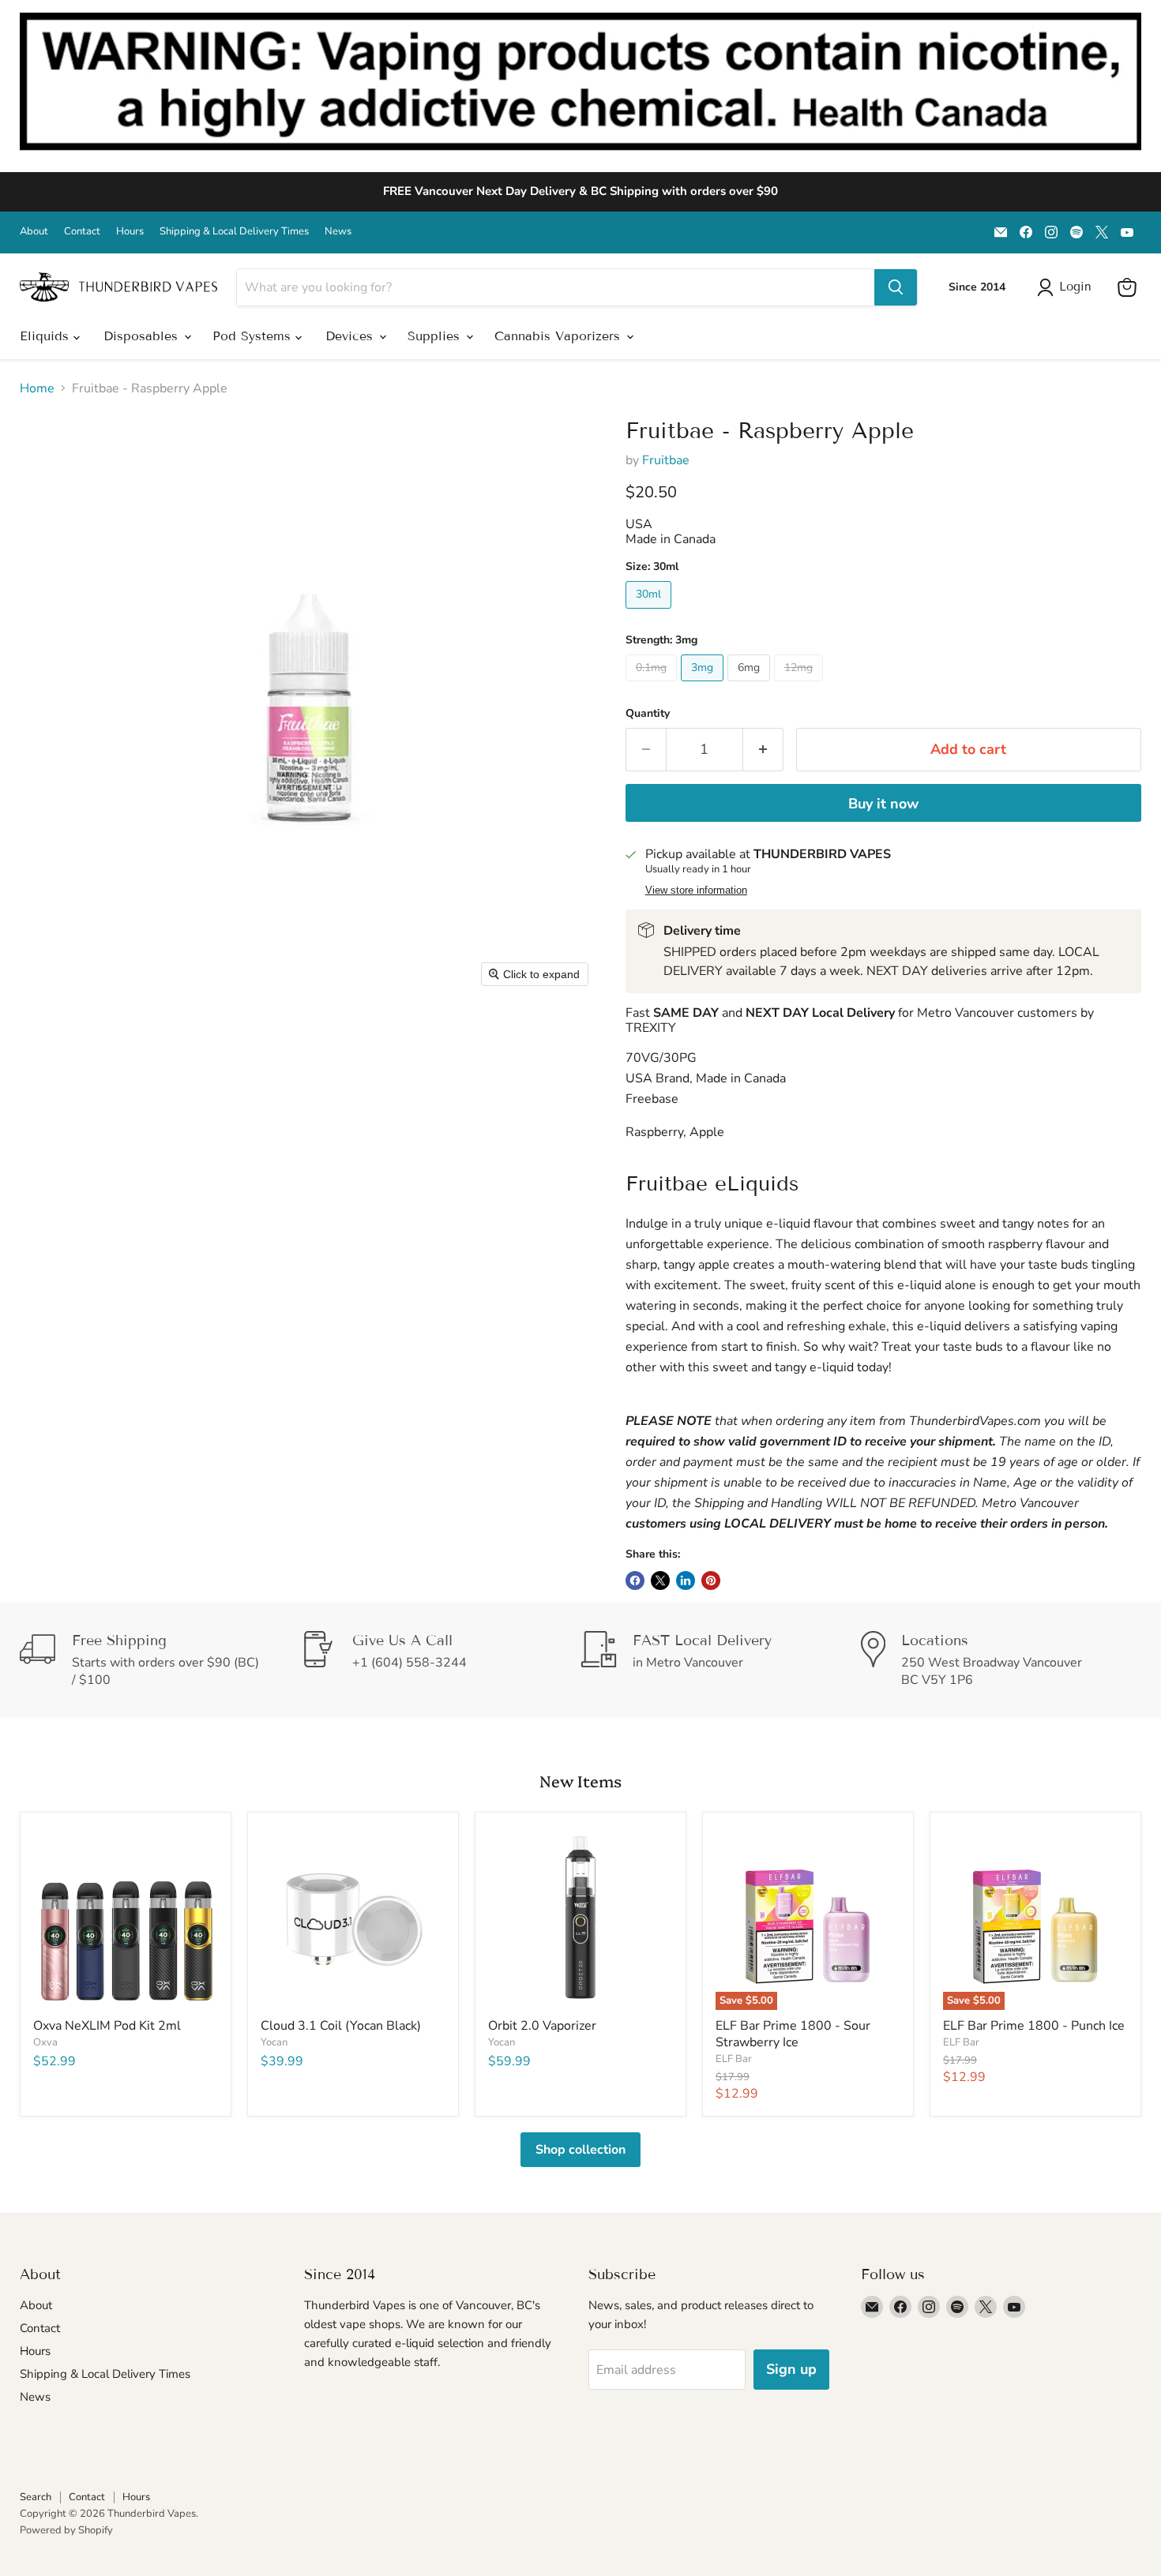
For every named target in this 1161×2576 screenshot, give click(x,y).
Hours (130, 232)
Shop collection (580, 2150)
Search (36, 2497)
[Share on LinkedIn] (686, 1580)
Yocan (274, 2042)
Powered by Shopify (66, 2530)
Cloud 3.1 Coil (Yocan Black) (341, 2026)
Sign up (791, 2369)
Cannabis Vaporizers (560, 336)
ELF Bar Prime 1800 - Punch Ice (1034, 2026)
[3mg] (704, 685)
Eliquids (47, 336)
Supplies (436, 336)
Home (37, 388)
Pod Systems (254, 336)
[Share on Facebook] (635, 1580)
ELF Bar (734, 2059)
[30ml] (650, 613)
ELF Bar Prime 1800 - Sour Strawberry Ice (793, 2034)
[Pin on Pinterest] (711, 1580)
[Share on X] (660, 1580)
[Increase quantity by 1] (763, 750)
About (34, 232)
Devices (351, 336)
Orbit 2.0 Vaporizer (542, 2026)
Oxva (45, 2042)
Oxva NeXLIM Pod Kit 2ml (107, 2026)
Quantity (648, 714)
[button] (1067, 287)
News (338, 232)
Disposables (143, 336)
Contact (82, 232)
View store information (696, 891)
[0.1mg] (653, 685)
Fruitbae (666, 460)
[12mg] (800, 685)
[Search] (896, 287)
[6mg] (751, 685)
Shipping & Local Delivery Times (234, 232)
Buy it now (883, 804)
